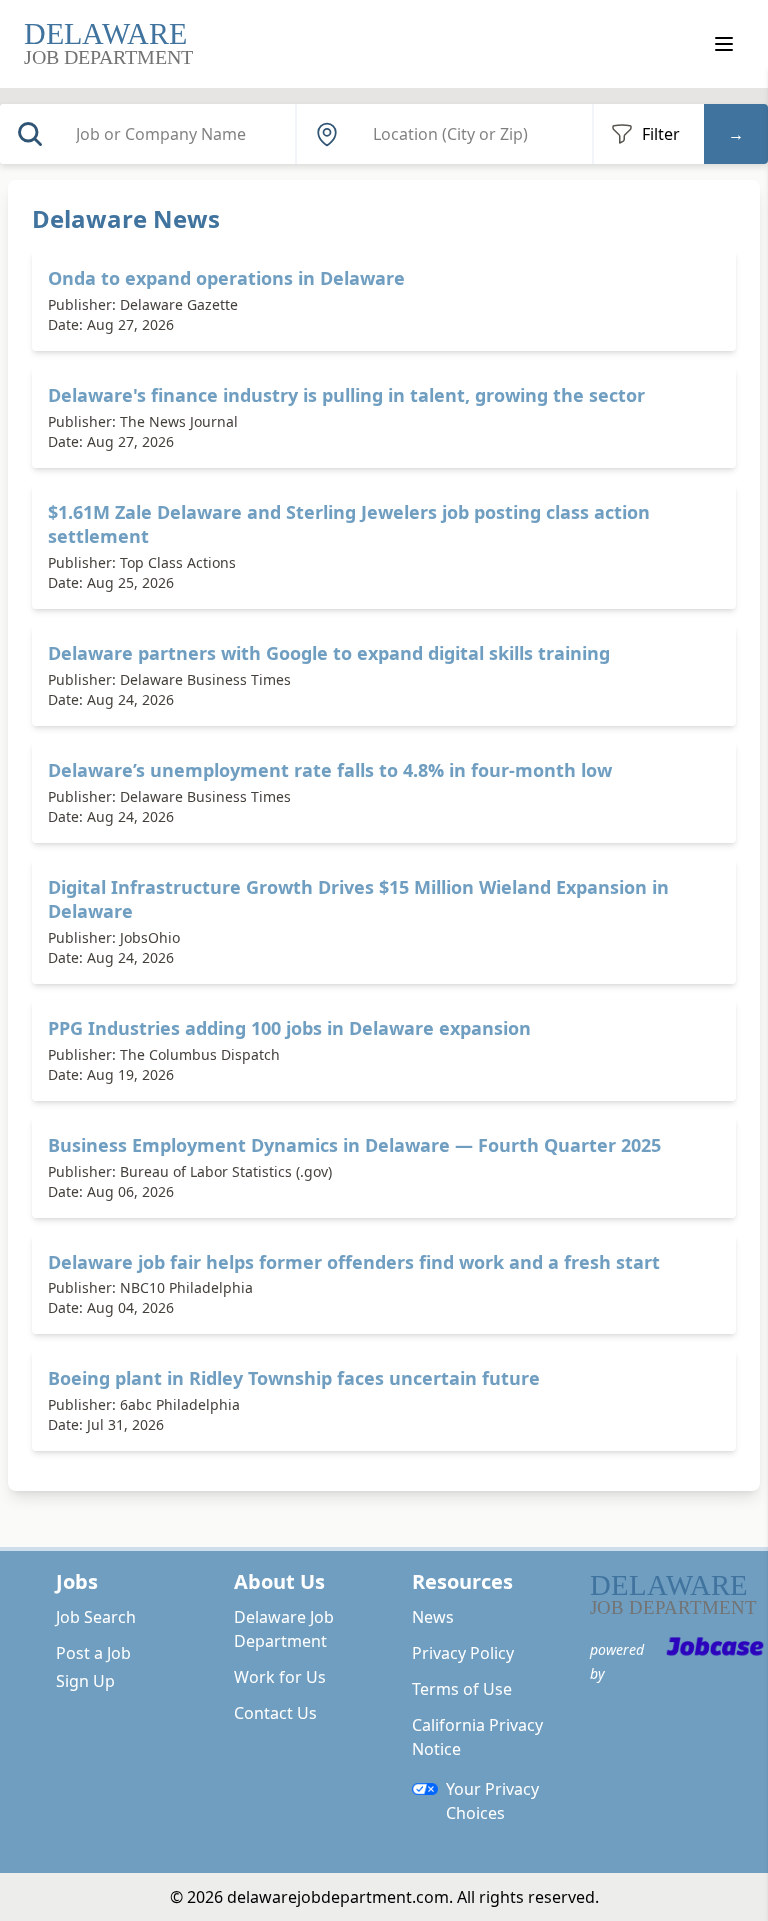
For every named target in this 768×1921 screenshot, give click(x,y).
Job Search (96, 1617)
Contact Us (275, 1713)
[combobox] (178, 134)
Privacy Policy (463, 1653)
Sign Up (85, 1681)
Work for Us (280, 1677)
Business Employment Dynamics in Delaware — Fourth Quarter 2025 (354, 1145)
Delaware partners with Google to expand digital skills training (329, 653)
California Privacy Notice (477, 1737)
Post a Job (93, 1653)
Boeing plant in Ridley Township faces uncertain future (294, 1378)
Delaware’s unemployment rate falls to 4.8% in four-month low (330, 770)
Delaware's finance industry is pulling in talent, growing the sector (346, 395)
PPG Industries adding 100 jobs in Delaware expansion (289, 1028)
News (433, 1617)
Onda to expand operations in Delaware (226, 278)
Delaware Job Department (284, 1629)
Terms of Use (462, 1689)
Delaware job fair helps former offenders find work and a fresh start (354, 1262)
